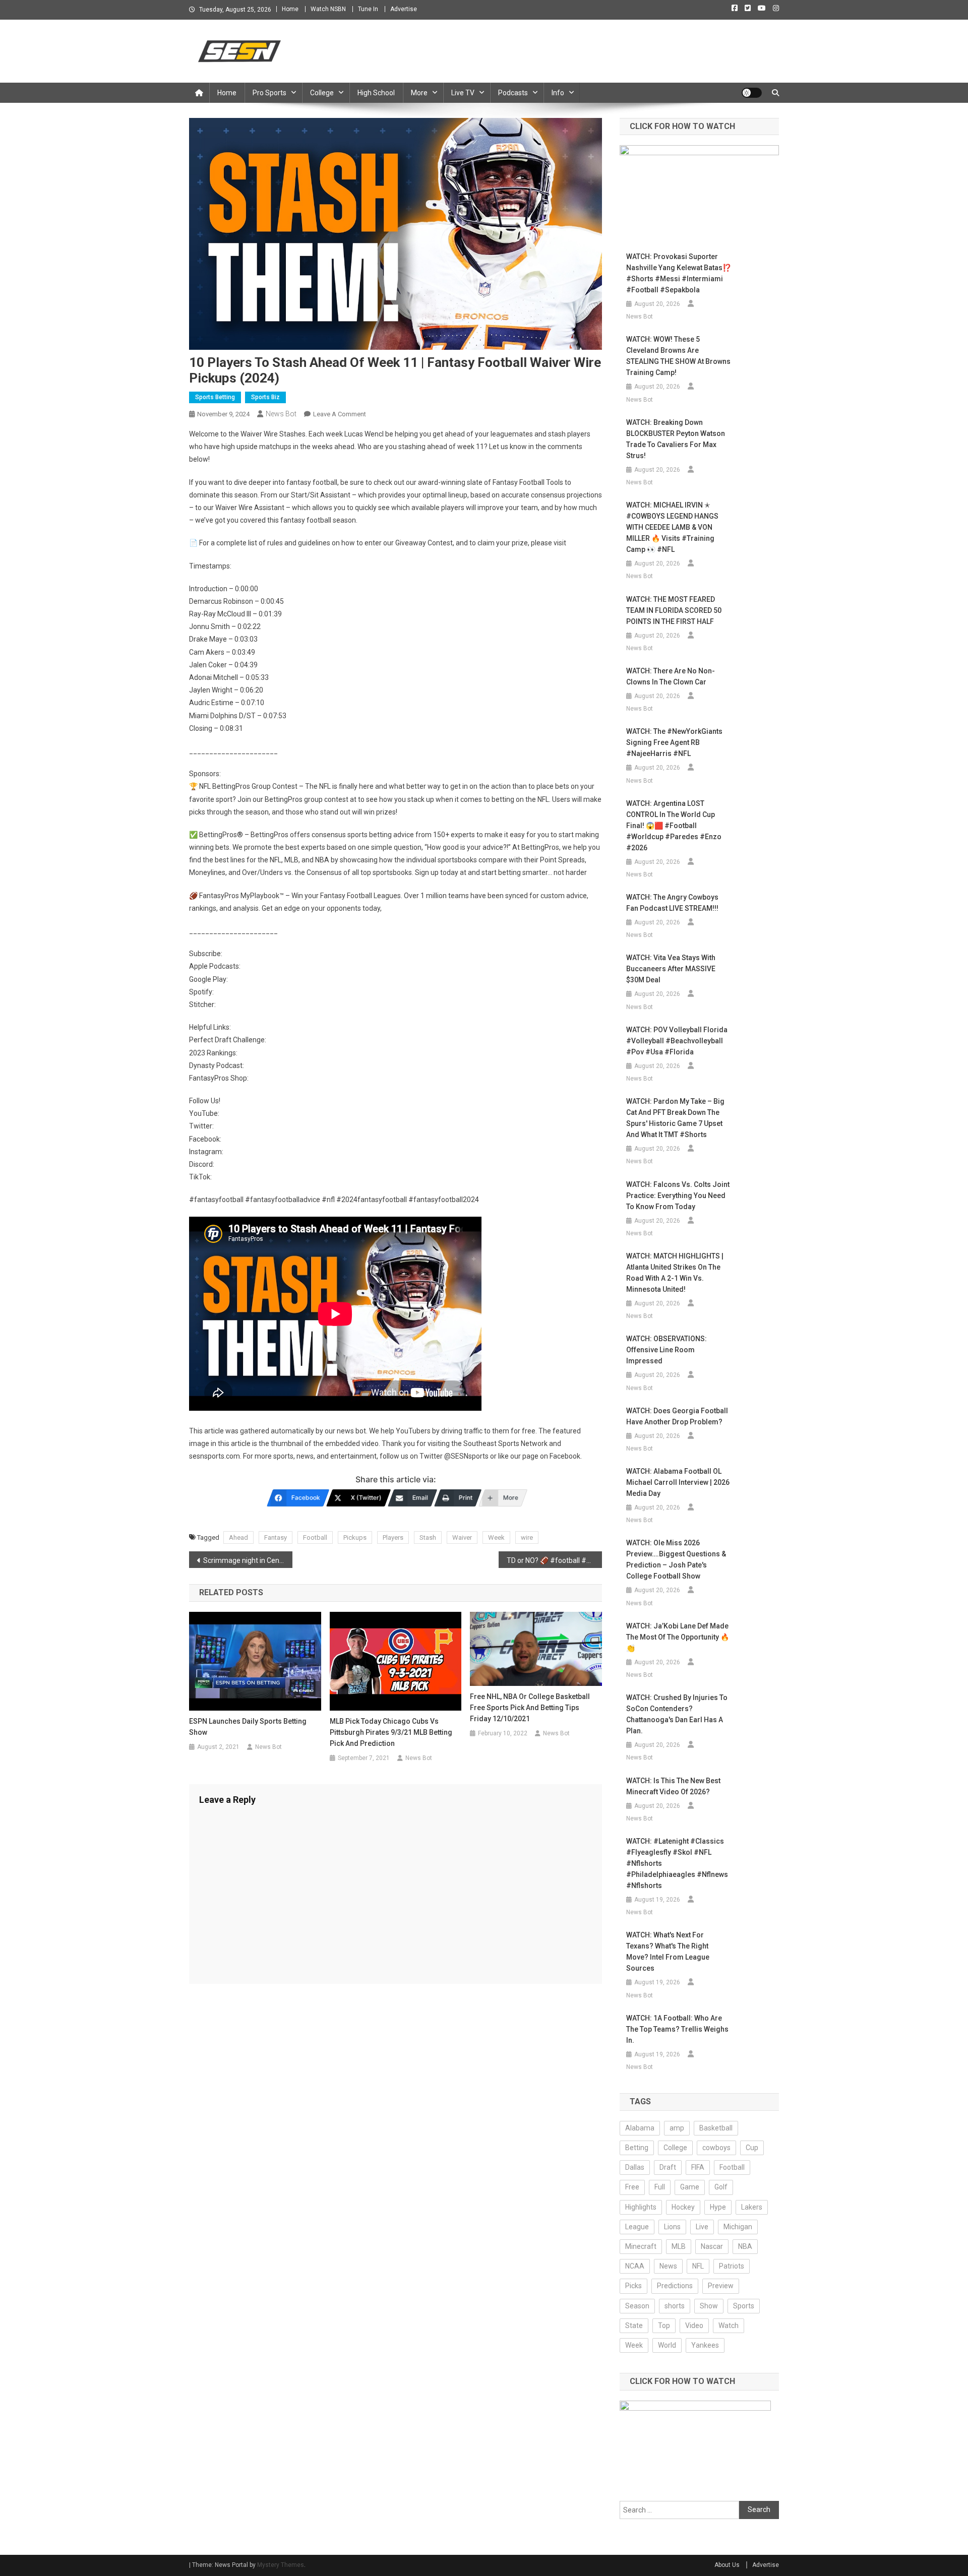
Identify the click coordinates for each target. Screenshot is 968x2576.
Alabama (640, 2128)
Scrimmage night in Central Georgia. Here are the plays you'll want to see (248, 1560)
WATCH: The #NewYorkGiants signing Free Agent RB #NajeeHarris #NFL (674, 742)
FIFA (698, 2167)
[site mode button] (752, 93)
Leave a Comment (340, 414)
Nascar (712, 2246)
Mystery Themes (281, 2565)
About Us (727, 2565)
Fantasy (276, 1537)
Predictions (675, 2286)
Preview (721, 2286)
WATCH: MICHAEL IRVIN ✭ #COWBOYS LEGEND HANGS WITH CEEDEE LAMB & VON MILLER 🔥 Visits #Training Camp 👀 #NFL (672, 527)
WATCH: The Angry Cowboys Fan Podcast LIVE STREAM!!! (672, 903)
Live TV (463, 93)
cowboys (716, 2148)
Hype (718, 2207)
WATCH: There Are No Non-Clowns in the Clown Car (671, 676)
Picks (633, 2286)
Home (290, 9)
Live (702, 2227)
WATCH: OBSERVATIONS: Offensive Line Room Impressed (667, 1350)
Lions (672, 2227)
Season (637, 2306)
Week (496, 1537)
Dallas (635, 2167)
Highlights (641, 2207)
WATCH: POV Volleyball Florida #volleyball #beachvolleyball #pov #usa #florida (677, 1041)
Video (694, 2326)
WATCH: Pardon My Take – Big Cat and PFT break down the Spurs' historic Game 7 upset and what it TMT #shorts (675, 1118)
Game (690, 2187)
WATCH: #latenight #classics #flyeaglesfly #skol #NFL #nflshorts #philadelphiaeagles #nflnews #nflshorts (677, 1863)
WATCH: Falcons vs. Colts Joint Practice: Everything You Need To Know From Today (678, 1196)
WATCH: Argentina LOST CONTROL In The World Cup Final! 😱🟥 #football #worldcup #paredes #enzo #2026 (674, 826)
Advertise (404, 9)
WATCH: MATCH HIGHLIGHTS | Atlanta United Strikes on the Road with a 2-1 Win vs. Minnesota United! (675, 1273)
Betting (637, 2148)
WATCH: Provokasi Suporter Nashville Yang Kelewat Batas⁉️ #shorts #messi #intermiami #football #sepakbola (679, 273)
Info (558, 93)
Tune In (368, 9)
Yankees (705, 2345)
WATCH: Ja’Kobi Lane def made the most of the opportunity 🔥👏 (678, 1637)
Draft (668, 2167)
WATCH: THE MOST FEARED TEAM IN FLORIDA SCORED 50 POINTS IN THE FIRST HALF (674, 610)
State (634, 2326)
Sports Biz (265, 397)
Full (660, 2187)
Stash (428, 1537)
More (419, 93)
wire (527, 1537)
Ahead (238, 1537)
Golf (721, 2187)
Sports (744, 2306)
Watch (729, 2326)
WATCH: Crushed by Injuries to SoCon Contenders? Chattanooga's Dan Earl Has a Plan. (677, 1714)
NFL (698, 2266)
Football (315, 1537)
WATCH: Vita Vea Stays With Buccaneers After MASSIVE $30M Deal (671, 969)
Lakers (752, 2207)
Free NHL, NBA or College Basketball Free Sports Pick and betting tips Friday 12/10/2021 (530, 1708)
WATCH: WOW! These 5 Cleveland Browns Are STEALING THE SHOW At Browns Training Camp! (678, 356)
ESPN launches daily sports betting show (248, 1727)
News (668, 2266)
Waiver (462, 1537)
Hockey (683, 2207)
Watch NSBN (328, 9)
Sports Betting (215, 397)
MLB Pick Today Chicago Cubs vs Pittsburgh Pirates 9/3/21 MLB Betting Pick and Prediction (391, 1732)
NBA (745, 2246)
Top (664, 2326)
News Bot (281, 414)
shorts (675, 2306)
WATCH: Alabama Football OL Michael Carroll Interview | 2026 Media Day (678, 1482)
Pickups (355, 1537)
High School (376, 93)
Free (632, 2187)
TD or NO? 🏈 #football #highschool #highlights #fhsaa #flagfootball (554, 1560)
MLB (679, 2246)
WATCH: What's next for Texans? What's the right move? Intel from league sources (668, 1952)
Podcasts (513, 93)
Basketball (716, 2128)
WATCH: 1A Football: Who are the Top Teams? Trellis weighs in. (677, 2029)
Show (709, 2306)
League (637, 2227)
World (667, 2345)
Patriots (732, 2266)
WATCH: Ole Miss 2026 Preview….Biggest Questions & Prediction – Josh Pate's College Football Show (676, 1559)
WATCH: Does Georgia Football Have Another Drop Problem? (677, 1416)
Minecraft (641, 2246)
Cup (752, 2148)
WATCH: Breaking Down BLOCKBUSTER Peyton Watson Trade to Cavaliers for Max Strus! (676, 439)
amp (677, 2128)
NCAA (635, 2266)
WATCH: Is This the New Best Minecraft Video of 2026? (673, 1786)
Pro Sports (269, 93)
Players (393, 1537)
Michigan (738, 2227)
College (322, 93)
